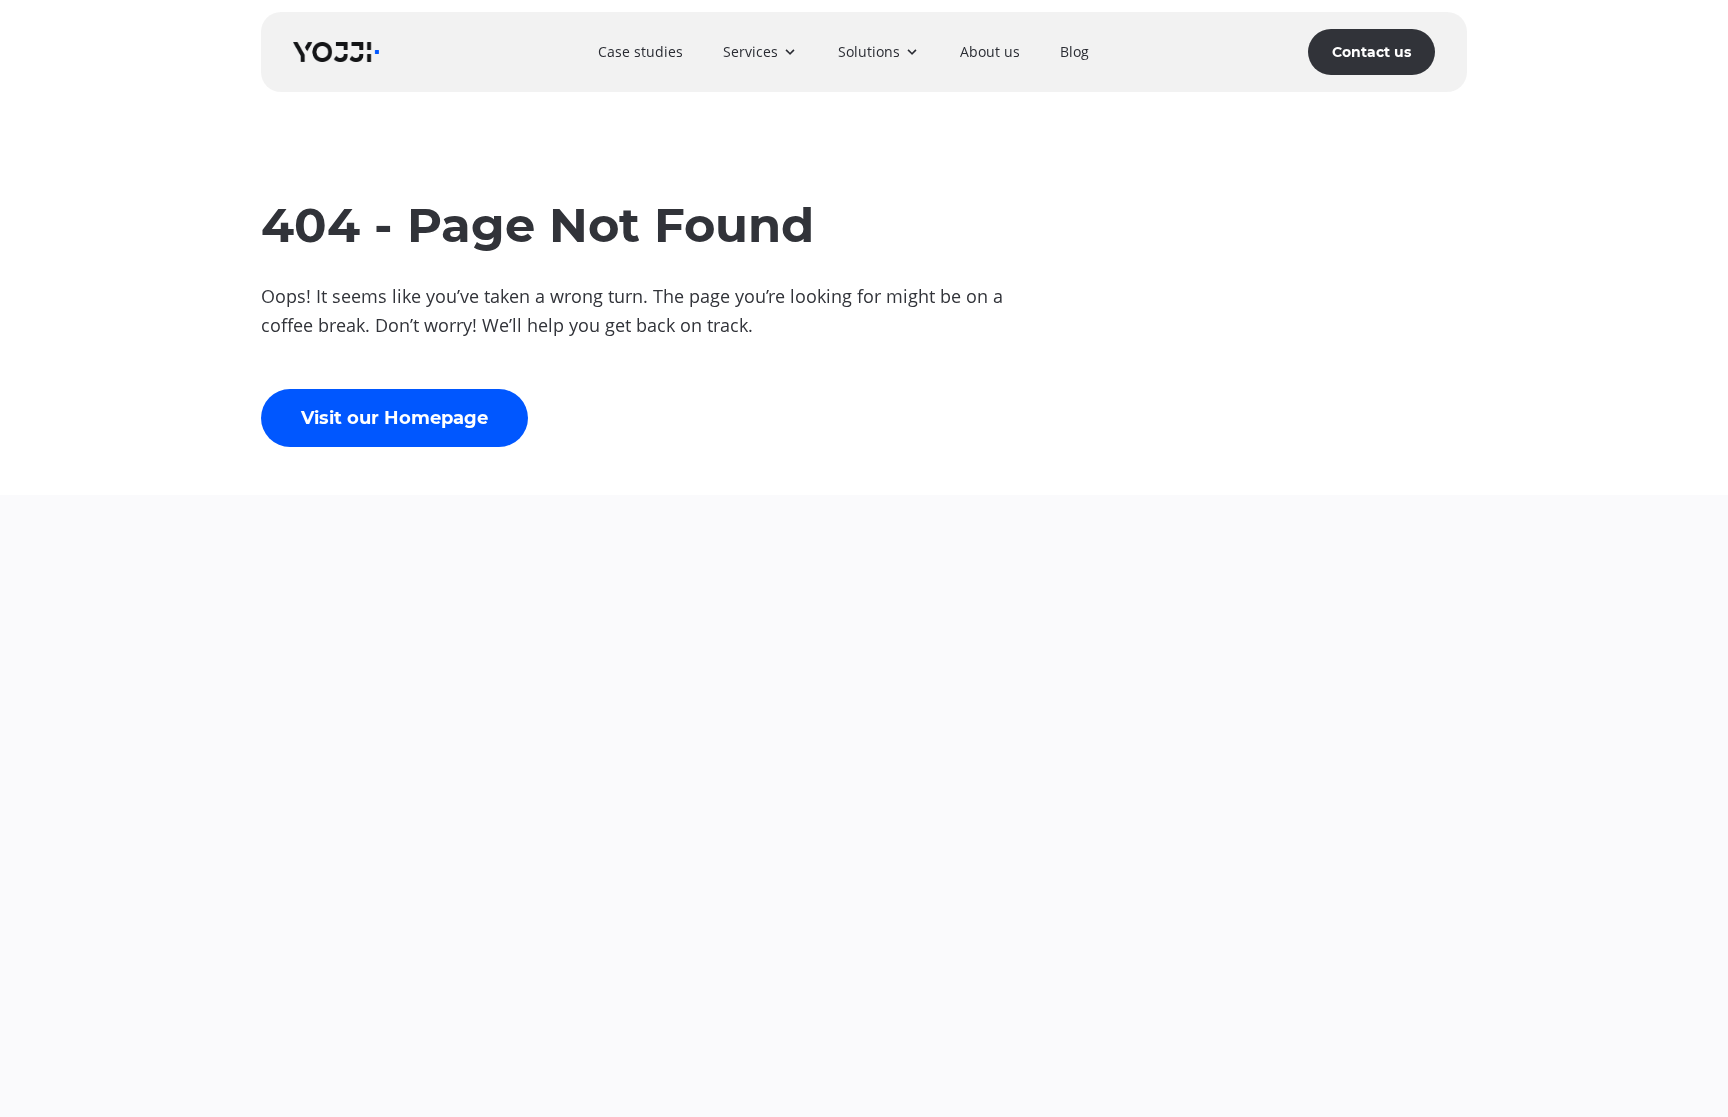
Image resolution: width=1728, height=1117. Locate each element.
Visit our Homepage (394, 418)
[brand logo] (336, 51)
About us (990, 51)
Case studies (640, 51)
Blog (1074, 51)
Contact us (1371, 52)
